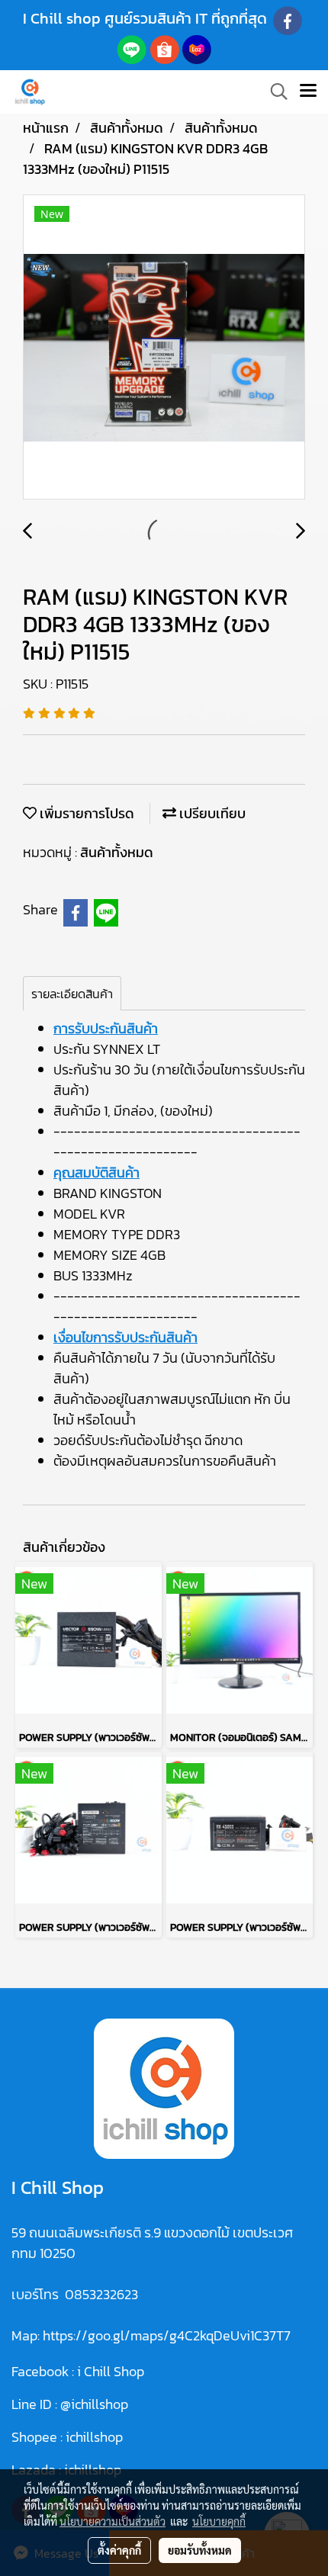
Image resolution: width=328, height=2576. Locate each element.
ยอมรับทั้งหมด (200, 2550)
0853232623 (101, 2294)
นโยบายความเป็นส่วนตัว (113, 2521)
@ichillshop (94, 2404)
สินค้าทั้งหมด (117, 852)
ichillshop (96, 2437)
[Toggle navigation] (308, 92)
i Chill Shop (111, 2371)
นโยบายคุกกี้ (219, 2521)
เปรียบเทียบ (211, 813)
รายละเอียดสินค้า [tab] (72, 994)
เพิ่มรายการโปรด (85, 813)
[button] (274, 92)
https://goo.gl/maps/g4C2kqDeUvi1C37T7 (167, 2335)
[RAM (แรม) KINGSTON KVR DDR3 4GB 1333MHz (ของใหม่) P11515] (164, 348)
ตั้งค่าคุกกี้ (119, 2550)
